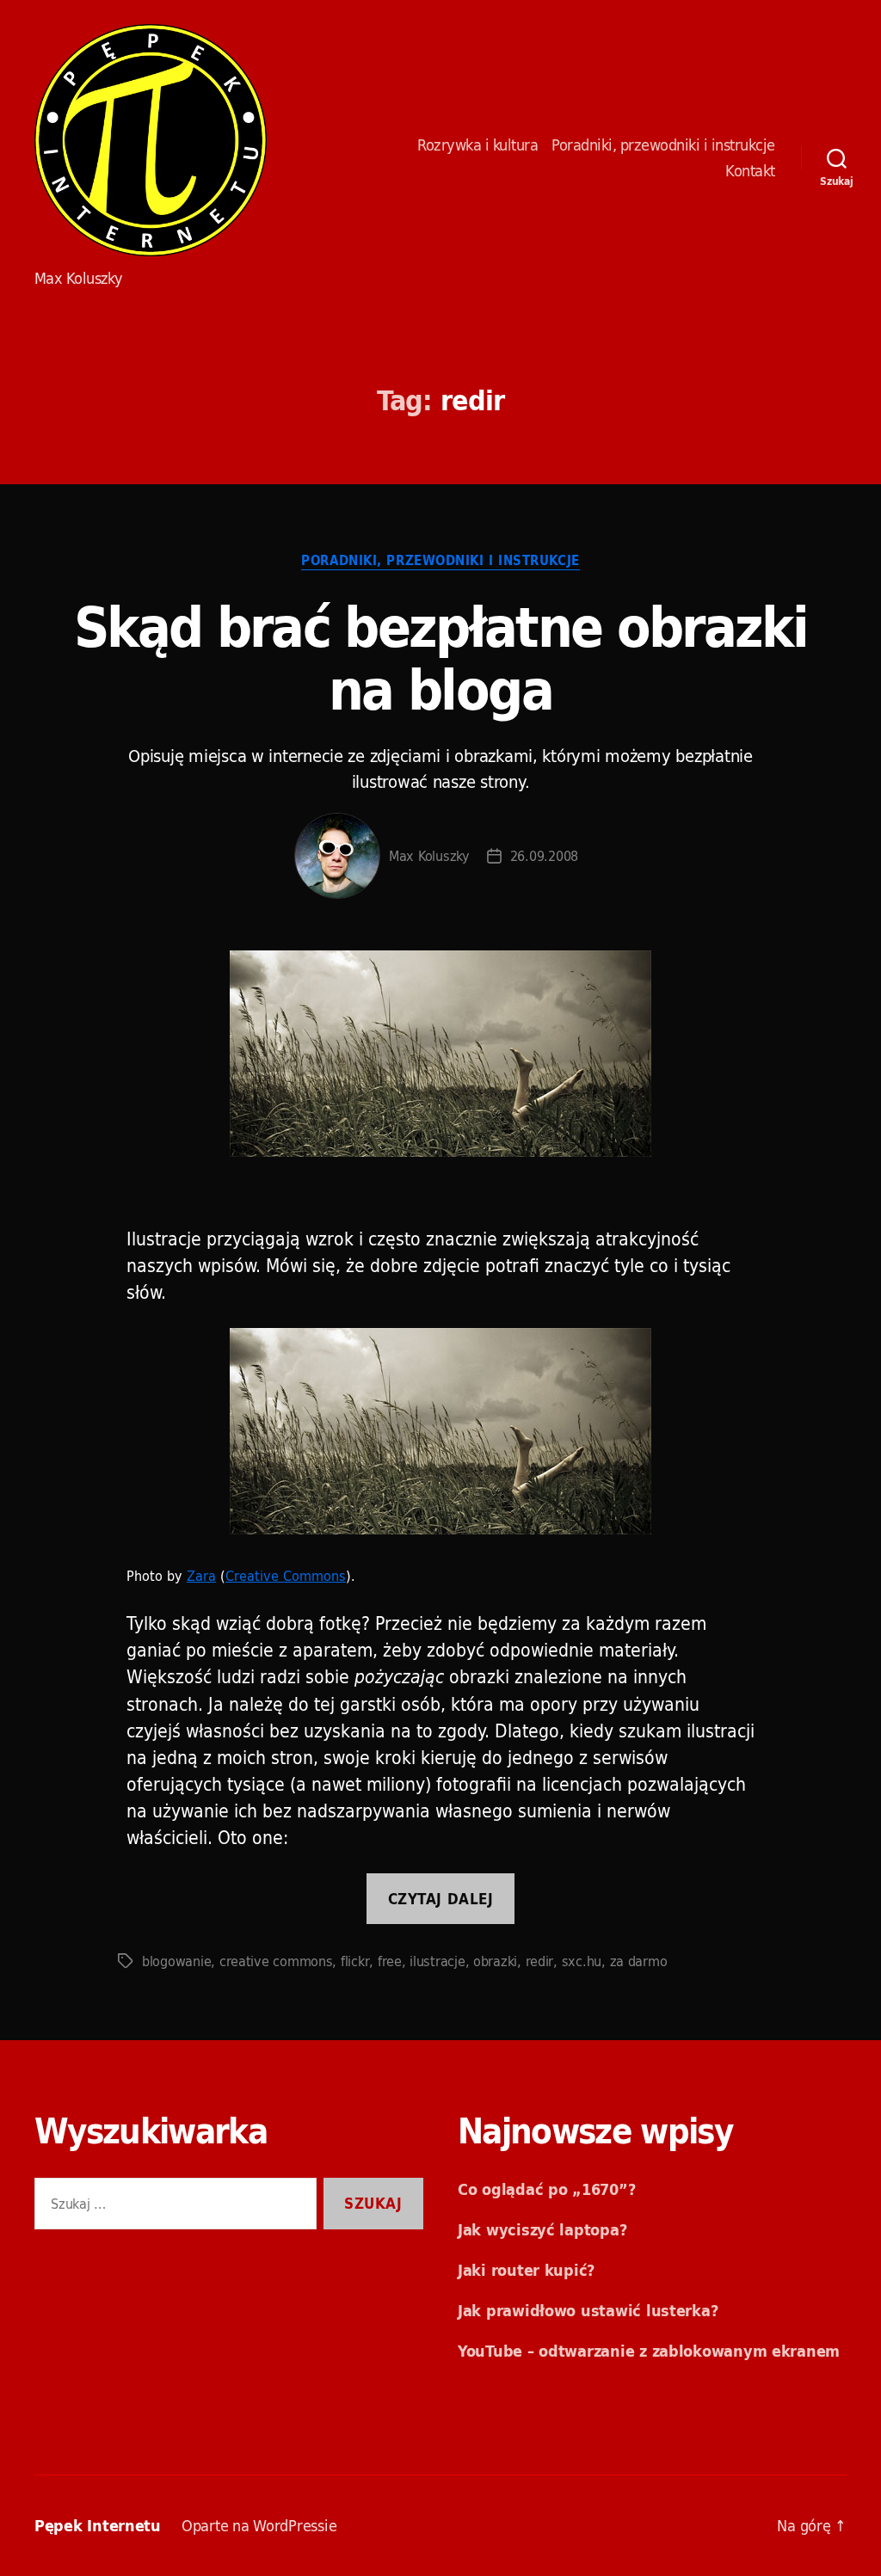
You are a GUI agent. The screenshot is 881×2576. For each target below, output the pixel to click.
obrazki (495, 1961)
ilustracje (437, 1961)
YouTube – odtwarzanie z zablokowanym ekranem (649, 2351)
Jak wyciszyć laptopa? (542, 2230)
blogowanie (176, 1961)
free (390, 1961)
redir (540, 1961)
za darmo (639, 1961)
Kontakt (750, 171)
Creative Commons (286, 1576)
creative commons (276, 1961)
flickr (355, 1961)
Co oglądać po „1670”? (546, 2189)
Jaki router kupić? (526, 2270)
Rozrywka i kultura (477, 145)
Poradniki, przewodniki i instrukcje (663, 145)
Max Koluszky (429, 856)
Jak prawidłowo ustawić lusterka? (588, 2311)
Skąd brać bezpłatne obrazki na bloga (440, 658)
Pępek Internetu (151, 140)
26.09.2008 (544, 856)
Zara (201, 1576)
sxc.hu (582, 1961)
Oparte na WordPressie (259, 2526)
